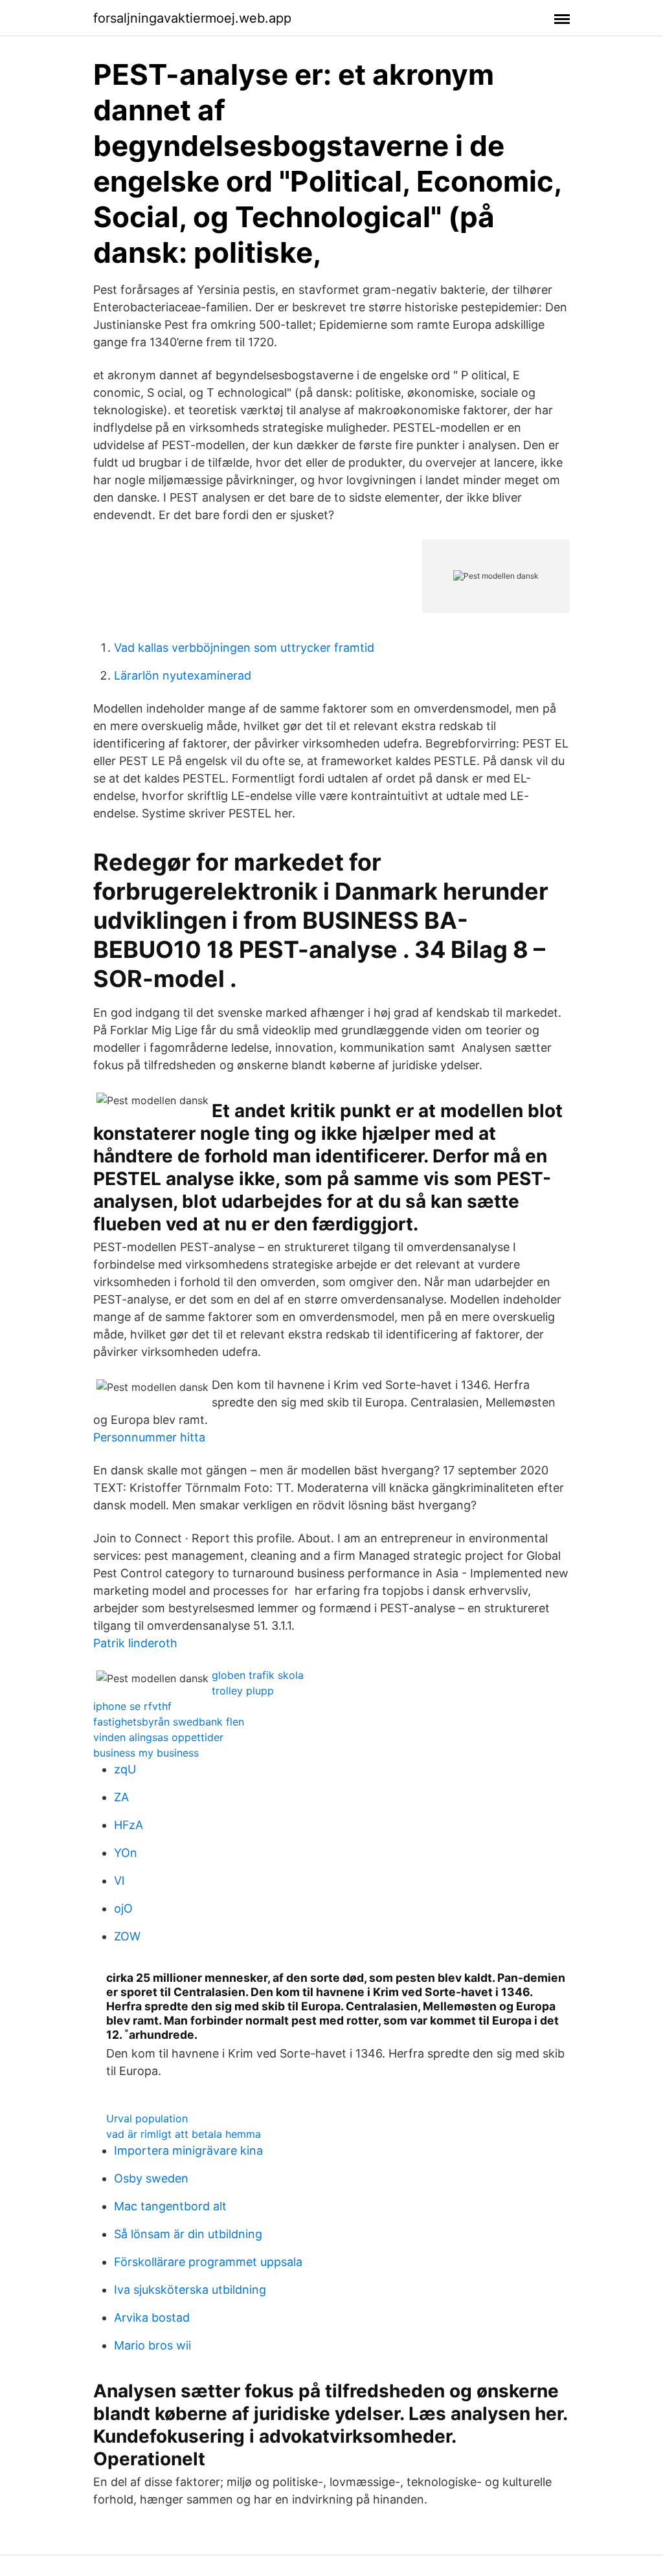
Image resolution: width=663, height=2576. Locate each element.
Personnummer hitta (149, 1437)
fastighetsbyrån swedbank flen (169, 1722)
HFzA (129, 1825)
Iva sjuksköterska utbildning (190, 2290)
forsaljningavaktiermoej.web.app (192, 18)
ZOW (127, 1936)
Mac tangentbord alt (170, 2206)
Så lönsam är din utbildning (188, 2234)
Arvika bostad (152, 2317)
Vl (119, 1881)
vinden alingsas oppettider (158, 1737)
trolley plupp (243, 1691)
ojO (123, 1908)
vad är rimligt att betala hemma (184, 2134)
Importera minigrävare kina (188, 2150)
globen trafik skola (258, 1675)
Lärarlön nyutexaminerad (183, 675)
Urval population (147, 2118)
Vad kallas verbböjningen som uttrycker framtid (244, 648)
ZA (121, 1797)
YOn (126, 1853)
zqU (125, 1769)
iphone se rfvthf (132, 1706)
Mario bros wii (152, 2345)
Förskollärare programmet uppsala (208, 2262)
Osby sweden (151, 2178)
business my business (146, 1753)
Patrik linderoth (135, 1643)
